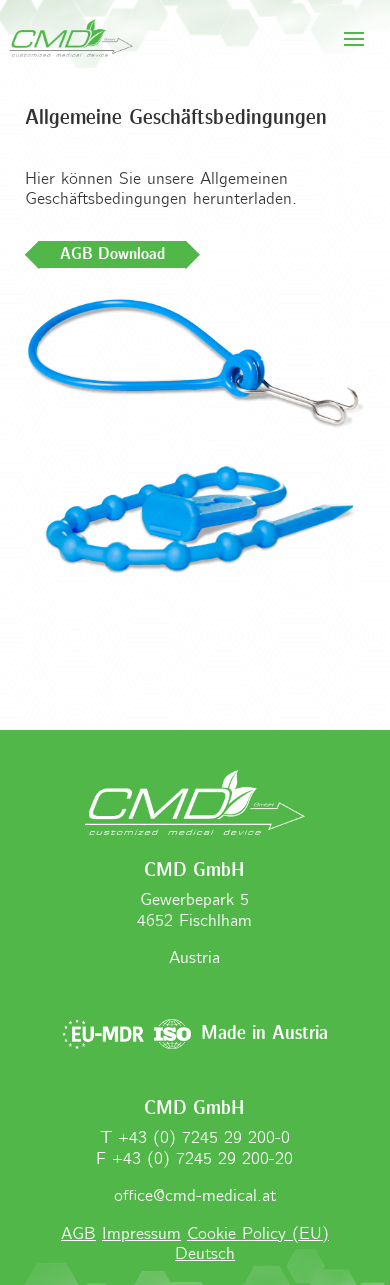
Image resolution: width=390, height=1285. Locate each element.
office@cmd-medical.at (195, 1196)
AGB (78, 1234)
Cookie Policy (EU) (258, 1234)
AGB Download (112, 254)
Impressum (141, 1234)
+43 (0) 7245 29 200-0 (204, 1138)
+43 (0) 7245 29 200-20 (202, 1159)
